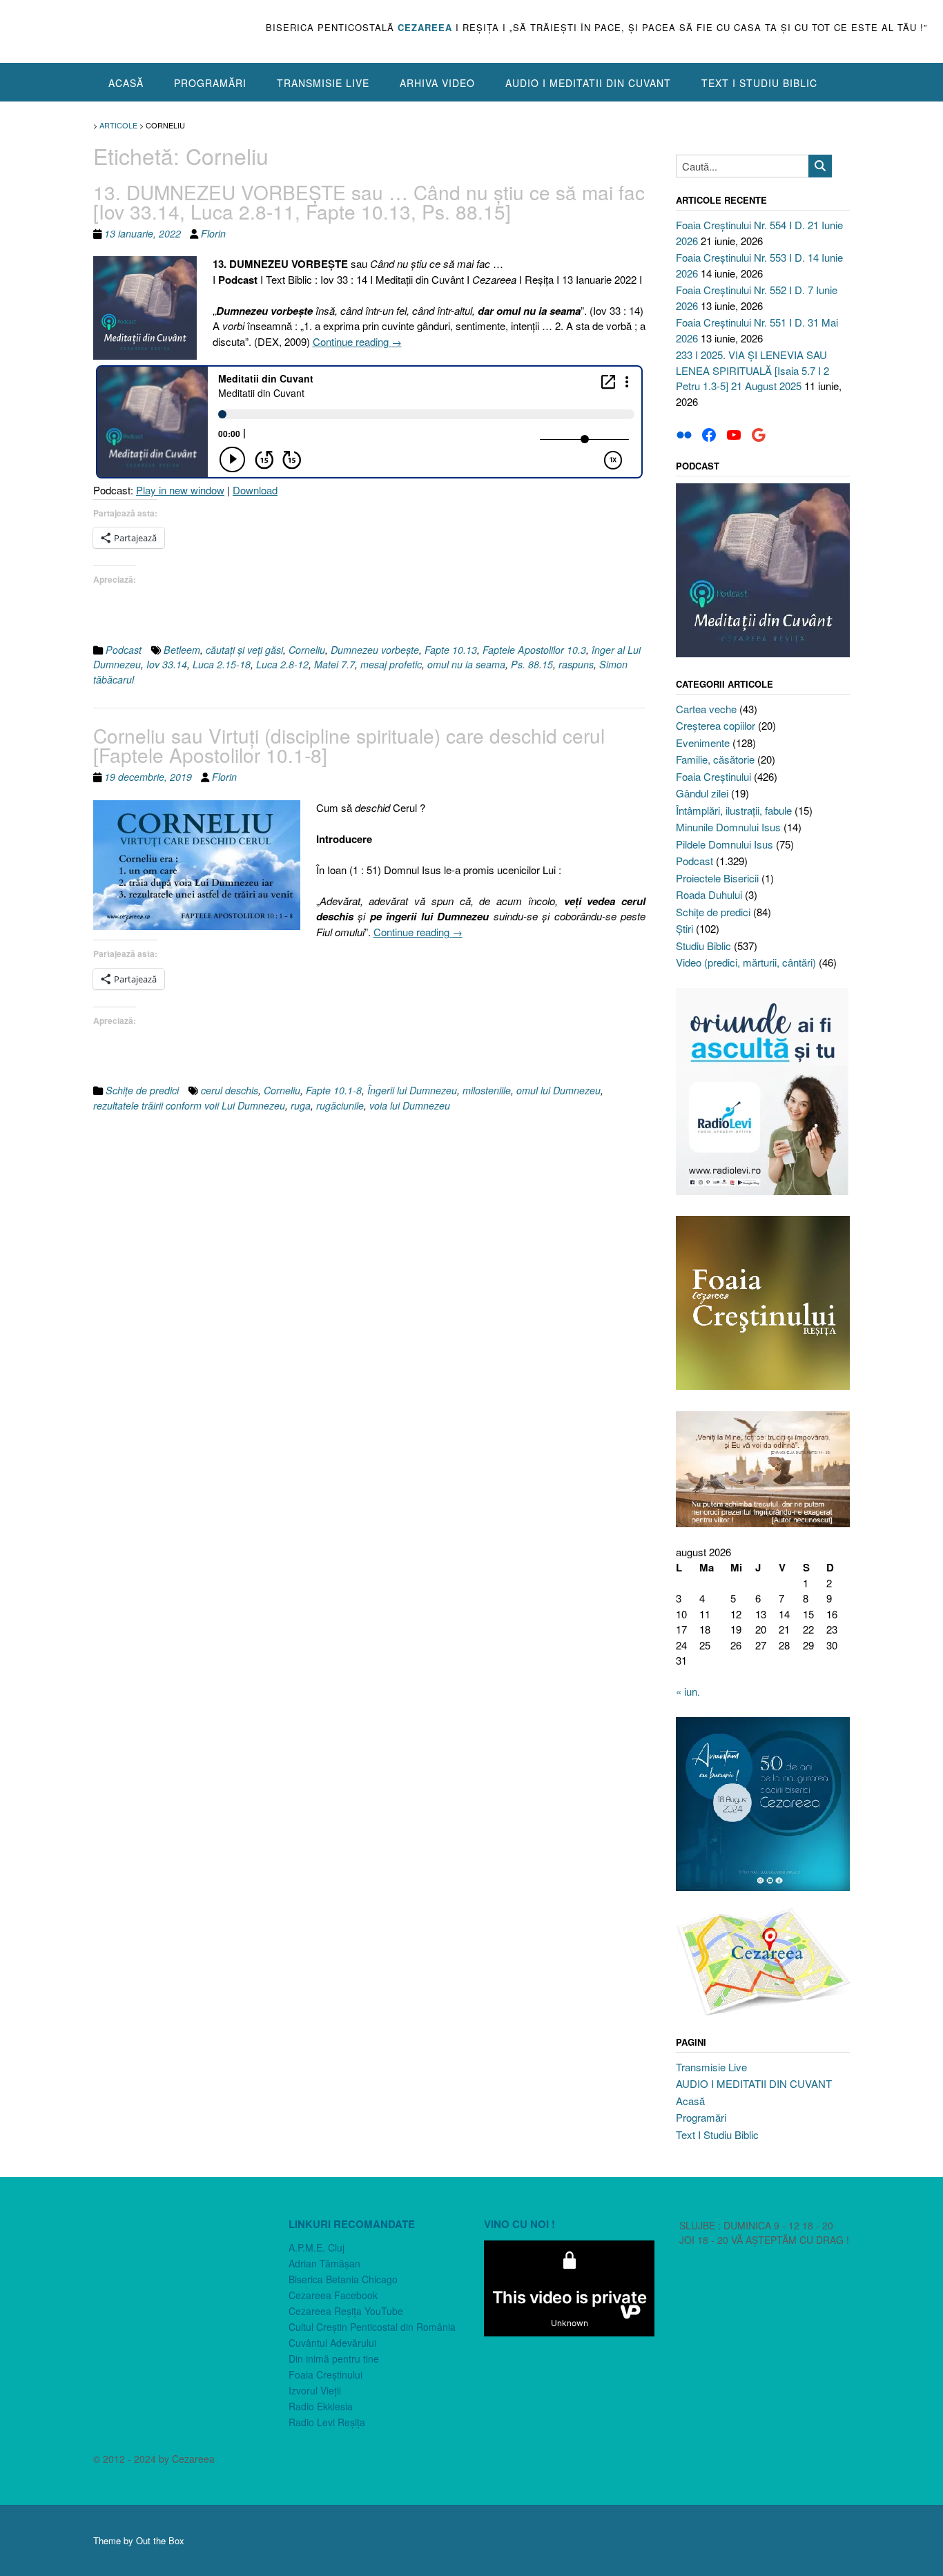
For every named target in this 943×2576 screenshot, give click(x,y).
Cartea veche (706, 709)
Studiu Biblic (703, 946)
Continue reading (357, 341)
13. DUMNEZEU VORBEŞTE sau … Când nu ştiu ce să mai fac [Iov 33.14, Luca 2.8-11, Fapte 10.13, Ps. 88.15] (369, 202)
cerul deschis (230, 1090)
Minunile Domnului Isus (728, 827)
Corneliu (307, 650)
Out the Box (160, 2540)
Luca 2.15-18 (222, 664)
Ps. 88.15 (532, 664)
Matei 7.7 (334, 664)
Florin (213, 233)
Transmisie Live (323, 83)
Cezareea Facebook (333, 2295)
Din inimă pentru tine (334, 2359)
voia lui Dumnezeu (410, 1105)
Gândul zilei (702, 793)
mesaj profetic (391, 664)
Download (255, 490)
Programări (210, 83)
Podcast (124, 650)
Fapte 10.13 (451, 650)
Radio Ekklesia (321, 2406)
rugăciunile (340, 1105)
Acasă (126, 83)
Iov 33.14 (167, 664)
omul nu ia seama (466, 664)
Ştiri (684, 928)
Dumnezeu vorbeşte (375, 650)
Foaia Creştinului (713, 776)
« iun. (688, 1691)
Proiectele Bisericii (717, 878)
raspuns (576, 664)
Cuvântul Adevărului (332, 2343)
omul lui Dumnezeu (558, 1090)
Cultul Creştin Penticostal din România (372, 2327)
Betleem (182, 650)
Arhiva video (437, 83)
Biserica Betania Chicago (343, 2279)
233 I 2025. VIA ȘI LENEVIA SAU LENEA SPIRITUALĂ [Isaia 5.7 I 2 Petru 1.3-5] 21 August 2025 (752, 370)
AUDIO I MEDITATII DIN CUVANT (588, 83)
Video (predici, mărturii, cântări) (746, 962)
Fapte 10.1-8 (334, 1090)
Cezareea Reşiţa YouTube (346, 2311)
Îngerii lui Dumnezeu (412, 1090)
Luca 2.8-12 (282, 664)
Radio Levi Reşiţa (327, 2422)
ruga (301, 1105)
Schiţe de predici (142, 1090)
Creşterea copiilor (716, 725)
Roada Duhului (709, 894)
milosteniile (487, 1090)
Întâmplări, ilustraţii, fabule (734, 810)
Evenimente (703, 743)
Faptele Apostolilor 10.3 (534, 650)
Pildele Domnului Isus (725, 844)
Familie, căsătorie (715, 759)
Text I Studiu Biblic (759, 83)
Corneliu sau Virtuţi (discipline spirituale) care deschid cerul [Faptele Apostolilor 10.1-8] (349, 745)
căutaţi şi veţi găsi (244, 650)
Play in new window (180, 490)
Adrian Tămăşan (324, 2263)
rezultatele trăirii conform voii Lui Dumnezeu (189, 1105)
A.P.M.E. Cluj (317, 2247)
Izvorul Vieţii (315, 2390)
